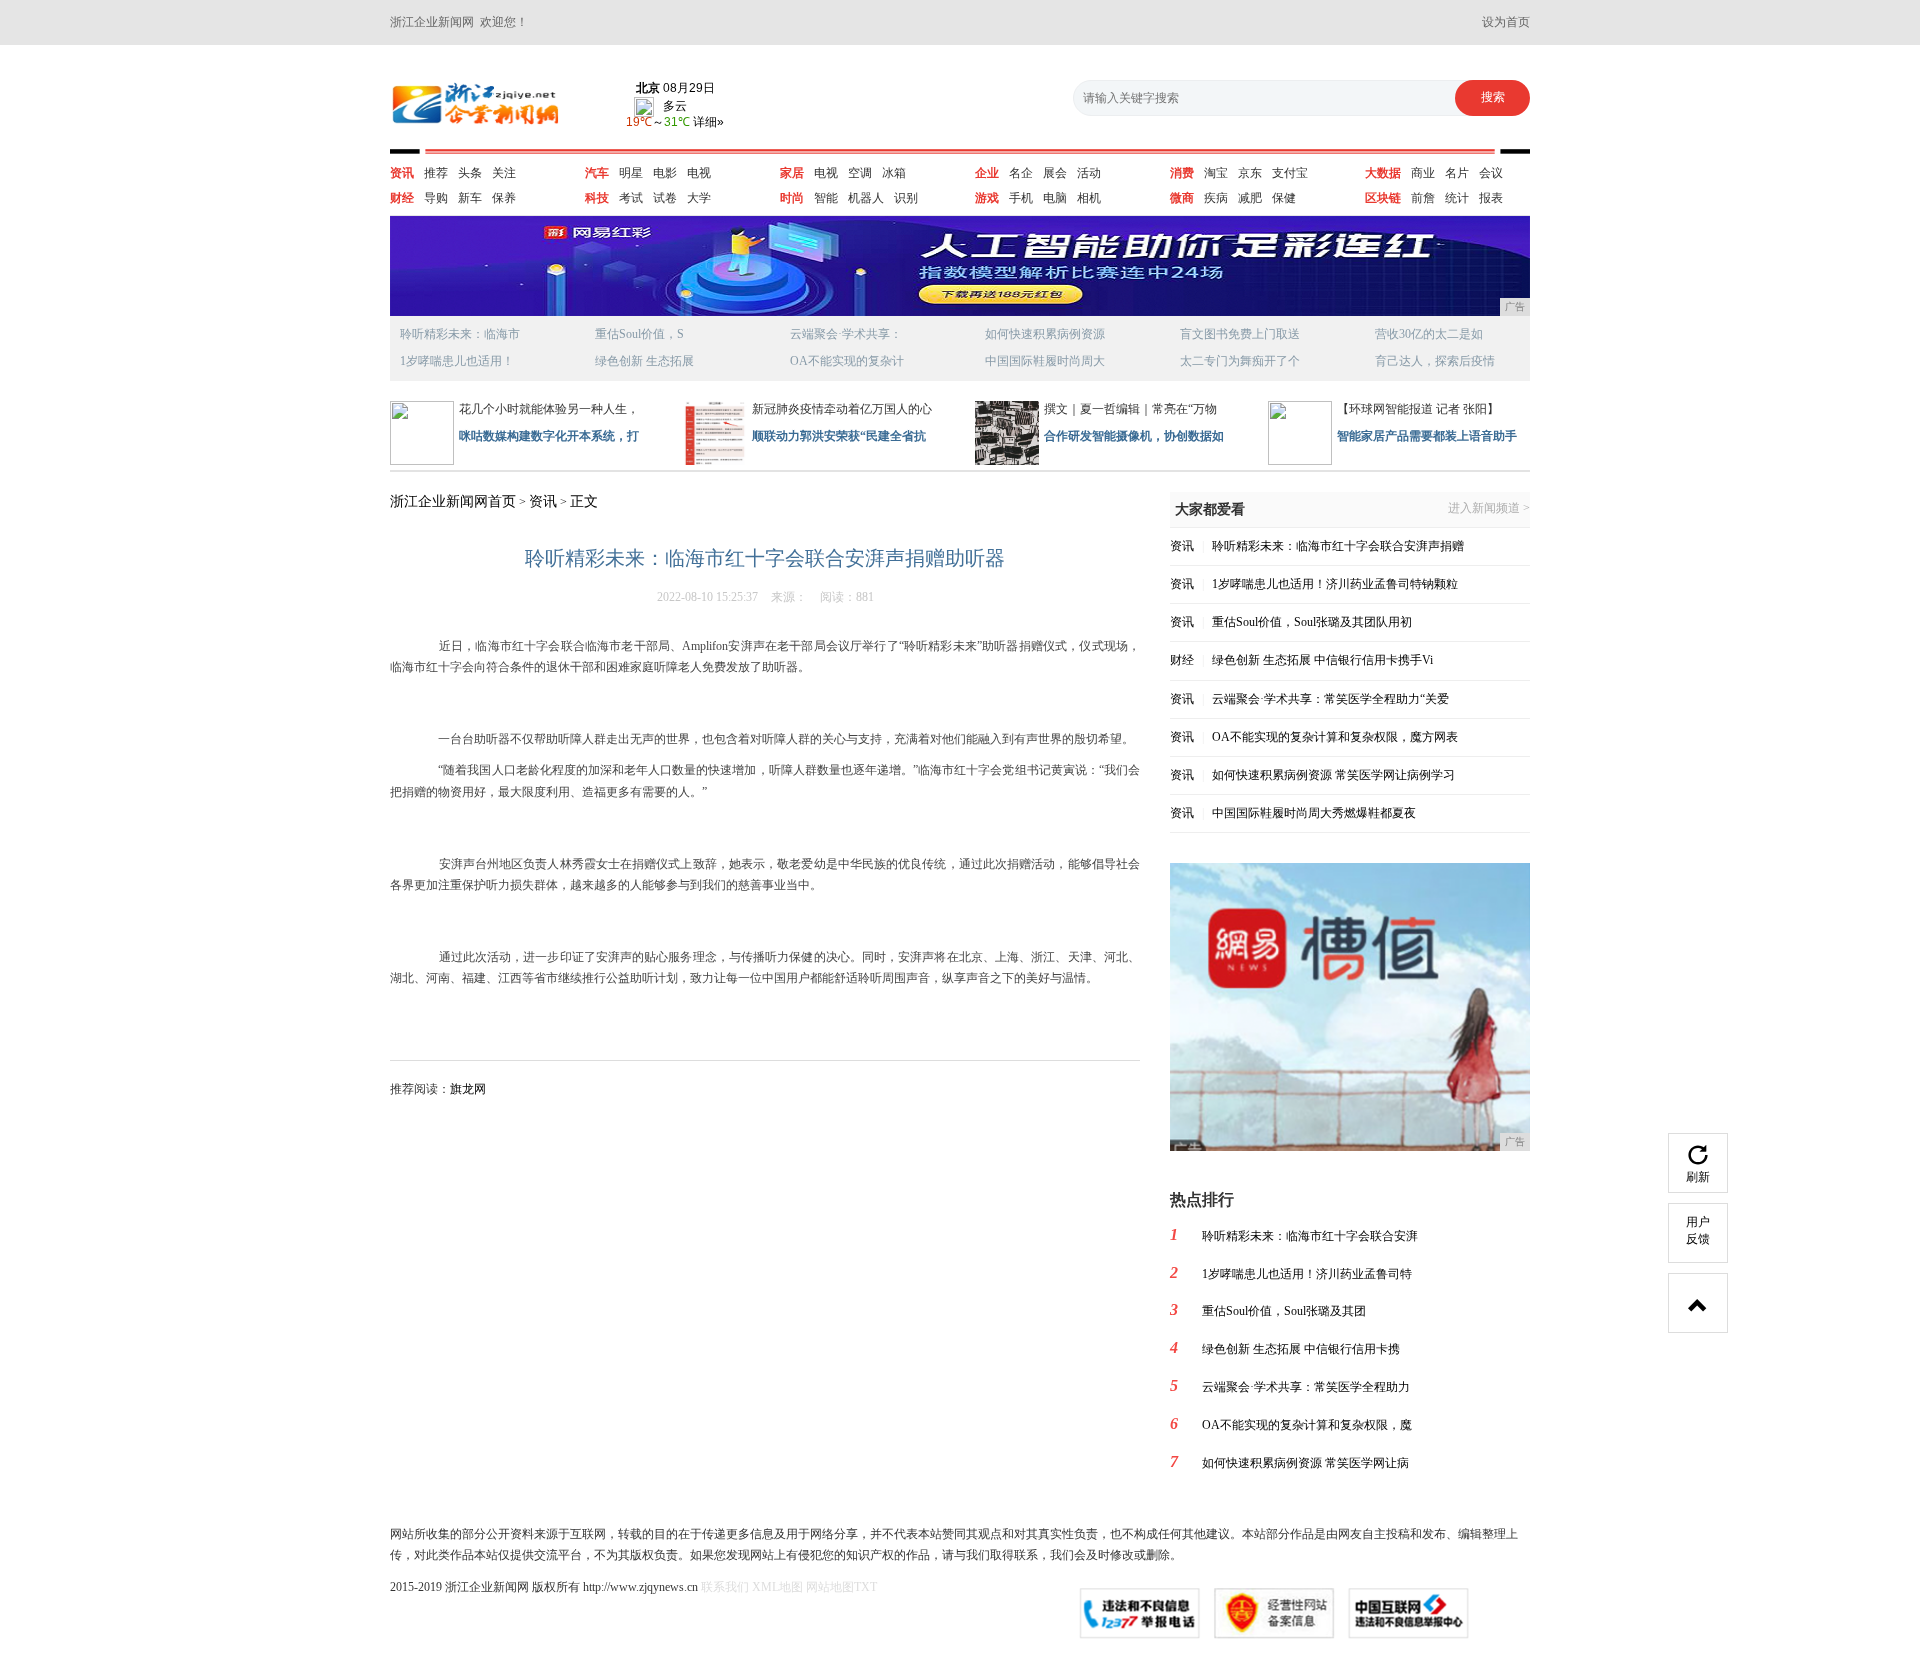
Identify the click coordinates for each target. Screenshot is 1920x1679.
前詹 (1423, 198)
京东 (1250, 173)
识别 (906, 198)
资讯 (402, 173)
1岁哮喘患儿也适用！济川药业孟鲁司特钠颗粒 (1335, 584)
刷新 (1698, 1177)
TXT (865, 1587)
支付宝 (1290, 173)
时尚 (792, 198)
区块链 (1383, 198)
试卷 (665, 198)
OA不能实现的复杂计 (847, 361)
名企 (1021, 173)
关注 (504, 173)
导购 (436, 198)
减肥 (1250, 198)
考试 (631, 198)
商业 (1423, 173)
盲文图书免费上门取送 (1240, 334)
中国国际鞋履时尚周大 (1045, 361)
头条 (470, 173)
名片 (1457, 173)
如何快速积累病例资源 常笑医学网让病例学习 (1333, 775)
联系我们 (725, 1587)
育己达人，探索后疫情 (1435, 361)
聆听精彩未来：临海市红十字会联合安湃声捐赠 (1338, 546)
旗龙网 (468, 1089)
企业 (987, 173)
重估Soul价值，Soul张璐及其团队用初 (1312, 622)
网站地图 (830, 1587)
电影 (665, 173)
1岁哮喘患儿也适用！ (457, 361)
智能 (826, 198)
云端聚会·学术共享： (846, 334)
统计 (1457, 198)
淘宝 (1216, 173)
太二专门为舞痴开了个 (1240, 361)
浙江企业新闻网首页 (453, 501)
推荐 (436, 173)
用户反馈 (1698, 1230)
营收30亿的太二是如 (1429, 334)
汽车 (597, 173)
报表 (1491, 198)
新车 (470, 198)
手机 (1021, 198)
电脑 (1055, 198)
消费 (1182, 173)
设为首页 (1506, 22)
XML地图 (777, 1587)
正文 (584, 501)
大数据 (1383, 173)
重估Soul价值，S (639, 334)
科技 (597, 198)
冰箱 (894, 173)
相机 (1089, 198)
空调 (860, 173)
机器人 (866, 198)
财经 (402, 198)
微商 (1182, 198)
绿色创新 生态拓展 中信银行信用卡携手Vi (1322, 660)
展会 (1055, 173)
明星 (631, 173)
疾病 (1216, 198)
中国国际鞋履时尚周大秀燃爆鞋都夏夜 (1314, 813)
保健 (1284, 198)
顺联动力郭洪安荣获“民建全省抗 (839, 436)
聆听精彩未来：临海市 (460, 334)
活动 (1089, 173)
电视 (699, 173)
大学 (699, 198)
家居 (792, 173)
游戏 (987, 198)
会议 (1491, 173)
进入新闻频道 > (1489, 508)
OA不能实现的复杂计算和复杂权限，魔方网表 (1335, 737)
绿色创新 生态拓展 (644, 361)
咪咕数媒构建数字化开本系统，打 (549, 436)
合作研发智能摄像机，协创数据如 (1134, 436)
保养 (504, 198)
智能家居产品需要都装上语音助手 (1427, 436)
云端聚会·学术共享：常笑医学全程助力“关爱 (1330, 699)
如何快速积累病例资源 (1045, 334)
